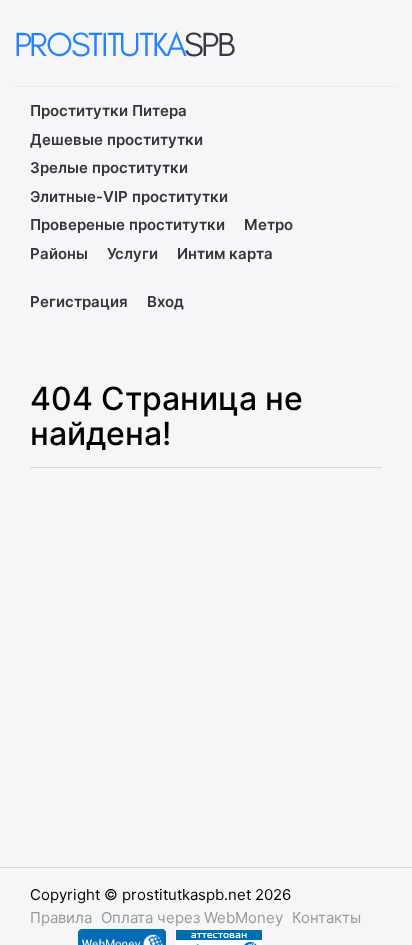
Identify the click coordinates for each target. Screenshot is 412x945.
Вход (165, 301)
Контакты (326, 917)
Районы (59, 253)
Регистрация (79, 301)
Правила (61, 917)
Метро (268, 224)
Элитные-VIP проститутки (129, 196)
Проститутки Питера (108, 110)
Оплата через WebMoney (192, 917)
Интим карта (225, 253)
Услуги (132, 253)
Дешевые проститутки (116, 139)
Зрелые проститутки (109, 167)
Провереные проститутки (127, 224)
